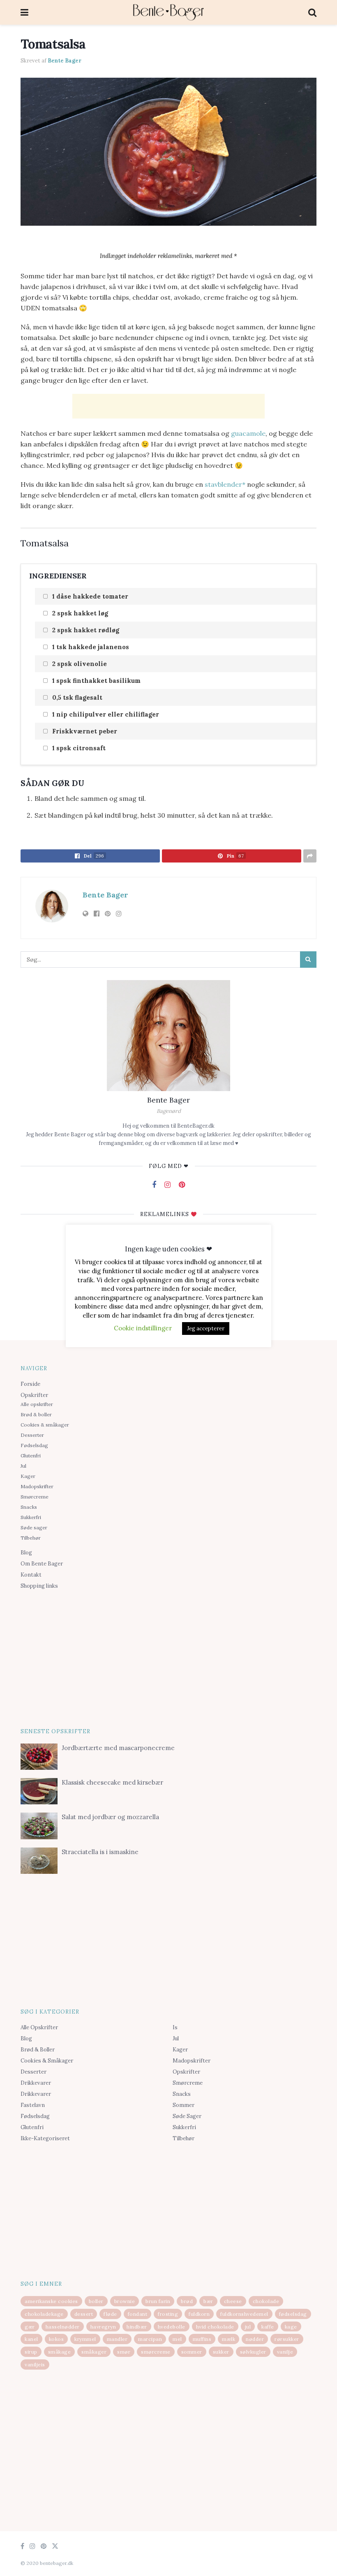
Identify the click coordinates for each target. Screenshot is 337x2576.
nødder (255, 2339)
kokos (57, 2339)
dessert (84, 2314)
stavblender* (226, 484)
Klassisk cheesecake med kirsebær (112, 1782)
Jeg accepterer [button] (206, 1328)
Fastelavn (33, 2105)
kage (291, 2327)
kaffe (268, 2327)
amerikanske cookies (51, 2301)
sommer (192, 2352)
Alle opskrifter (37, 1404)
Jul (23, 1466)
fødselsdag (293, 2314)
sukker (221, 2352)
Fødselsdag (34, 1445)
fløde (110, 2314)
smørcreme (156, 2352)
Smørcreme (35, 1497)
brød (187, 2301)
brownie (125, 2301)
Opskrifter (34, 1395)
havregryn (103, 2327)
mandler (117, 2339)
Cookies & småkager (45, 1425)
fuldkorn (199, 2314)
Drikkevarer (36, 2083)
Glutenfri (31, 1456)
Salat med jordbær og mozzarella (110, 1817)
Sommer (184, 2105)
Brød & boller (36, 1414)
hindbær (137, 2327)
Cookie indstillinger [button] (143, 1328)
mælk (229, 2339)
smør (124, 2352)
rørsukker (287, 2339)
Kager (28, 1476)
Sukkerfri (31, 1517)
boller (96, 2301)
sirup (31, 2352)
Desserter (32, 1435)
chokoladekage (44, 2314)
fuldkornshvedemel (244, 2314)
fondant (138, 2314)
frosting (168, 2314)
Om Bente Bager (42, 1564)
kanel (31, 2339)
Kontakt (31, 1575)
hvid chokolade (215, 2327)
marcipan (150, 2339)
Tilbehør (31, 1538)
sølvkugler (253, 2352)
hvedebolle (172, 2327)
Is (175, 2027)
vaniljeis (35, 2364)
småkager (94, 2352)
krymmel (85, 2339)
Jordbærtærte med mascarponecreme (118, 1748)
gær (30, 2327)
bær (208, 2301)
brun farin (158, 2301)
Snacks (29, 1507)
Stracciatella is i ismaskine (100, 1852)
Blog (26, 1553)
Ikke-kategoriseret (45, 2138)
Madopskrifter (37, 1486)
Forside (30, 1384)
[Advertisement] (168, 406)
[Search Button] (308, 960)
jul (248, 2327)
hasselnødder (63, 2327)
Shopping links (39, 1586)
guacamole (248, 433)
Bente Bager (65, 61)
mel (177, 2339)
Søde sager (34, 1527)
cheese (233, 2301)
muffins (202, 2339)
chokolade (266, 2301)
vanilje (285, 2352)
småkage (60, 2352)
